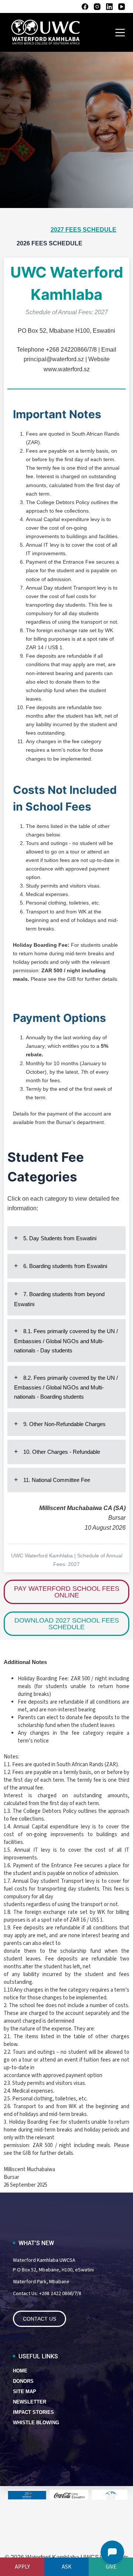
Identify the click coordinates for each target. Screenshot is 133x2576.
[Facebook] (85, 7)
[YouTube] (122, 7)
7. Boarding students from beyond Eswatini (59, 1299)
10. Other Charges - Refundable (61, 1452)
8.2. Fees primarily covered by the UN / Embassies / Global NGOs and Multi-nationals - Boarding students (66, 1387)
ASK (66, 2567)
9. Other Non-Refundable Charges (64, 1424)
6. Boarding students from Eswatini (64, 1266)
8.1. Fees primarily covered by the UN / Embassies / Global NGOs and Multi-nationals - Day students (66, 1341)
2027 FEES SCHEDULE (83, 230)
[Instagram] (97, 7)
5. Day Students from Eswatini (59, 1238)
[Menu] (120, 33)
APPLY (22, 2567)
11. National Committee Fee (56, 1480)
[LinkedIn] (109, 7)
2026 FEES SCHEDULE (50, 243)
